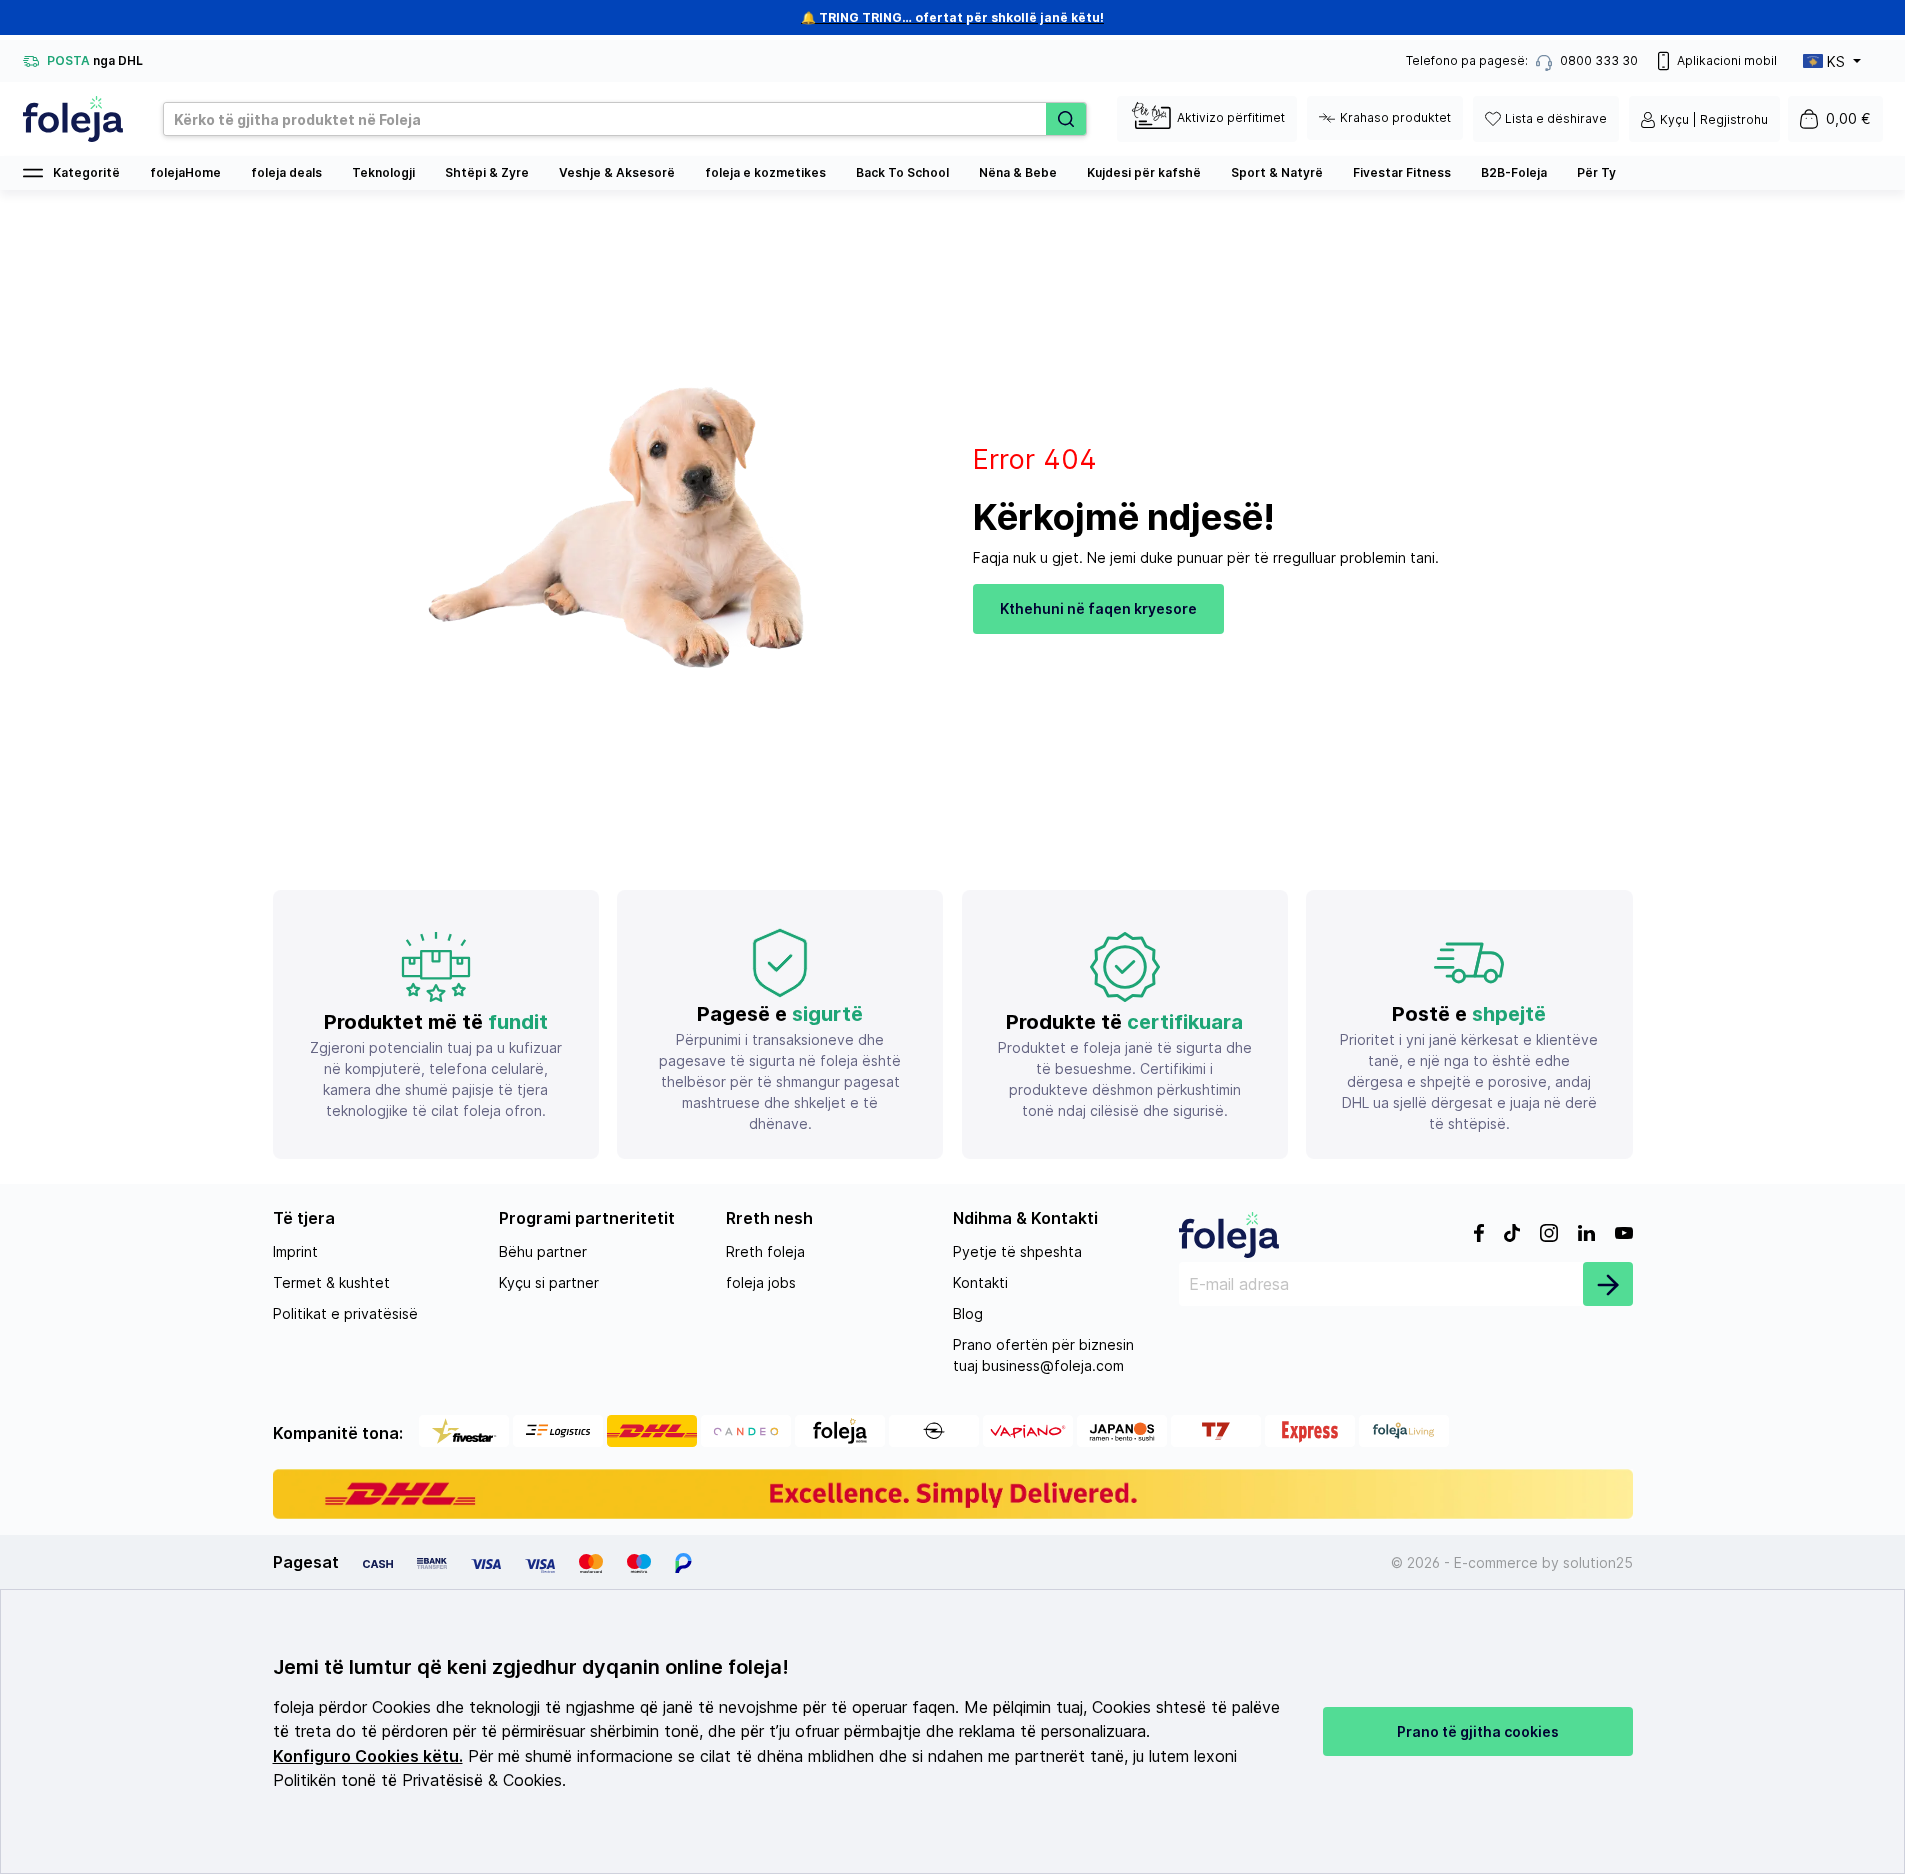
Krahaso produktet (1395, 117)
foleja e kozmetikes (765, 172)
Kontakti (980, 1282)
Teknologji (383, 172)
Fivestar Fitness (1402, 172)
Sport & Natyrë (1277, 172)
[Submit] (1608, 1284)
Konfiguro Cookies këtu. (368, 1756)
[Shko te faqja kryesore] (73, 119)
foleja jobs (761, 1282)
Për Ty (1596, 172)
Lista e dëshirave (1556, 118)
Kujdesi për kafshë (1144, 172)
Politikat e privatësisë (345, 1313)
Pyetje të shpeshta (1017, 1251)
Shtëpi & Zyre (487, 172)
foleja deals (286, 172)
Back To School (902, 172)
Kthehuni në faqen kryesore (1098, 608)
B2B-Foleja (1514, 172)
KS (1836, 61)
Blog (968, 1313)
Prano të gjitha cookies (1478, 1731)
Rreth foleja (765, 1251)
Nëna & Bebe (1018, 172)
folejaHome (185, 172)
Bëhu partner (543, 1251)
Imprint (295, 1251)
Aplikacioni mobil (1727, 60)
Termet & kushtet (331, 1282)
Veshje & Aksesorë (617, 172)
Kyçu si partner (549, 1282)
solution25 (1598, 1562)
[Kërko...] (1066, 119)
